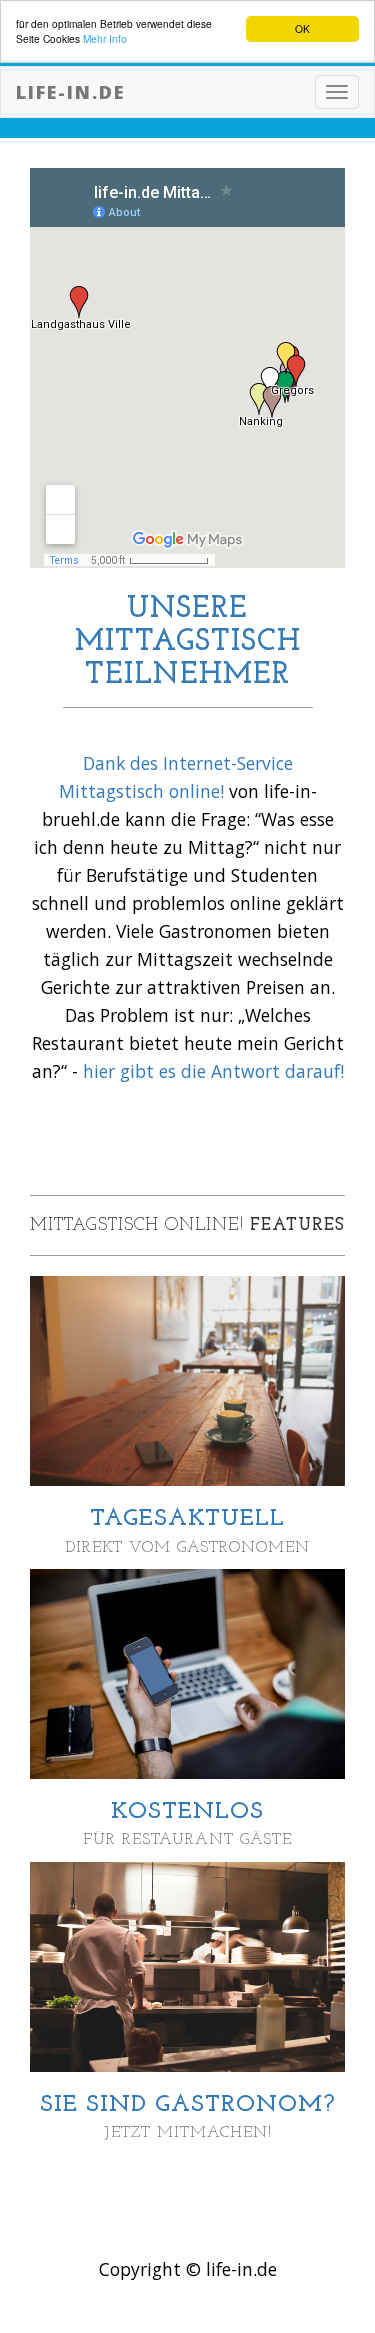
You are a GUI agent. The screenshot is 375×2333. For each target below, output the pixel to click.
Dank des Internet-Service (188, 763)
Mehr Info (105, 38)
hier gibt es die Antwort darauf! (213, 1071)
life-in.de (70, 92)
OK (302, 28)
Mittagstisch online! (141, 791)
